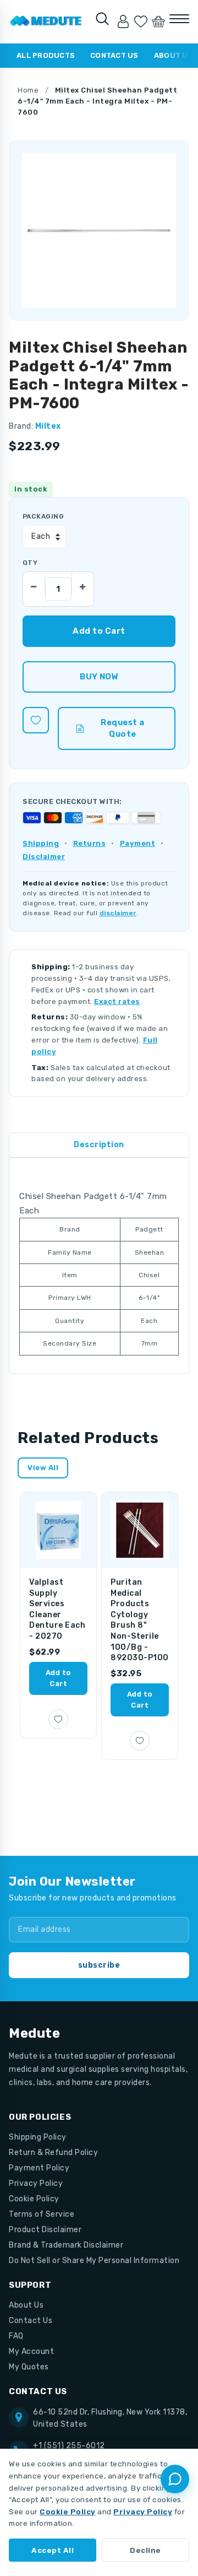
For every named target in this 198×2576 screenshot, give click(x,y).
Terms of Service (42, 2214)
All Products (46, 55)
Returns (90, 843)
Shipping (41, 843)
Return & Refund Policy (53, 2153)
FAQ (16, 2336)
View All (43, 1468)
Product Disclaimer (45, 2230)
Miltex (48, 426)
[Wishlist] (141, 21)
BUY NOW (99, 677)
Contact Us (114, 55)
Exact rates (117, 1001)
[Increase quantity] (82, 584)
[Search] (102, 19)
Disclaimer (44, 857)
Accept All (53, 2550)
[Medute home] (46, 21)
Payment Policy (39, 2168)
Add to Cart (59, 1678)
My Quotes (29, 2367)
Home (28, 90)
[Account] (123, 21)
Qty (30, 563)
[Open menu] (179, 19)
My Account (31, 2351)
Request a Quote (123, 728)
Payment (138, 843)
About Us (26, 2305)
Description (99, 1145)
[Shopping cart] (158, 21)
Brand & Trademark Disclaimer (66, 2245)
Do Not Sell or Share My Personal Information (94, 2261)
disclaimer (118, 913)
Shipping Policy (38, 2137)
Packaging (43, 516)
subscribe (99, 1965)
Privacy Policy (36, 2183)
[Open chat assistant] (175, 2479)
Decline (145, 2550)
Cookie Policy (34, 2199)
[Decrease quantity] (34, 584)
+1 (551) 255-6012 (69, 2446)
